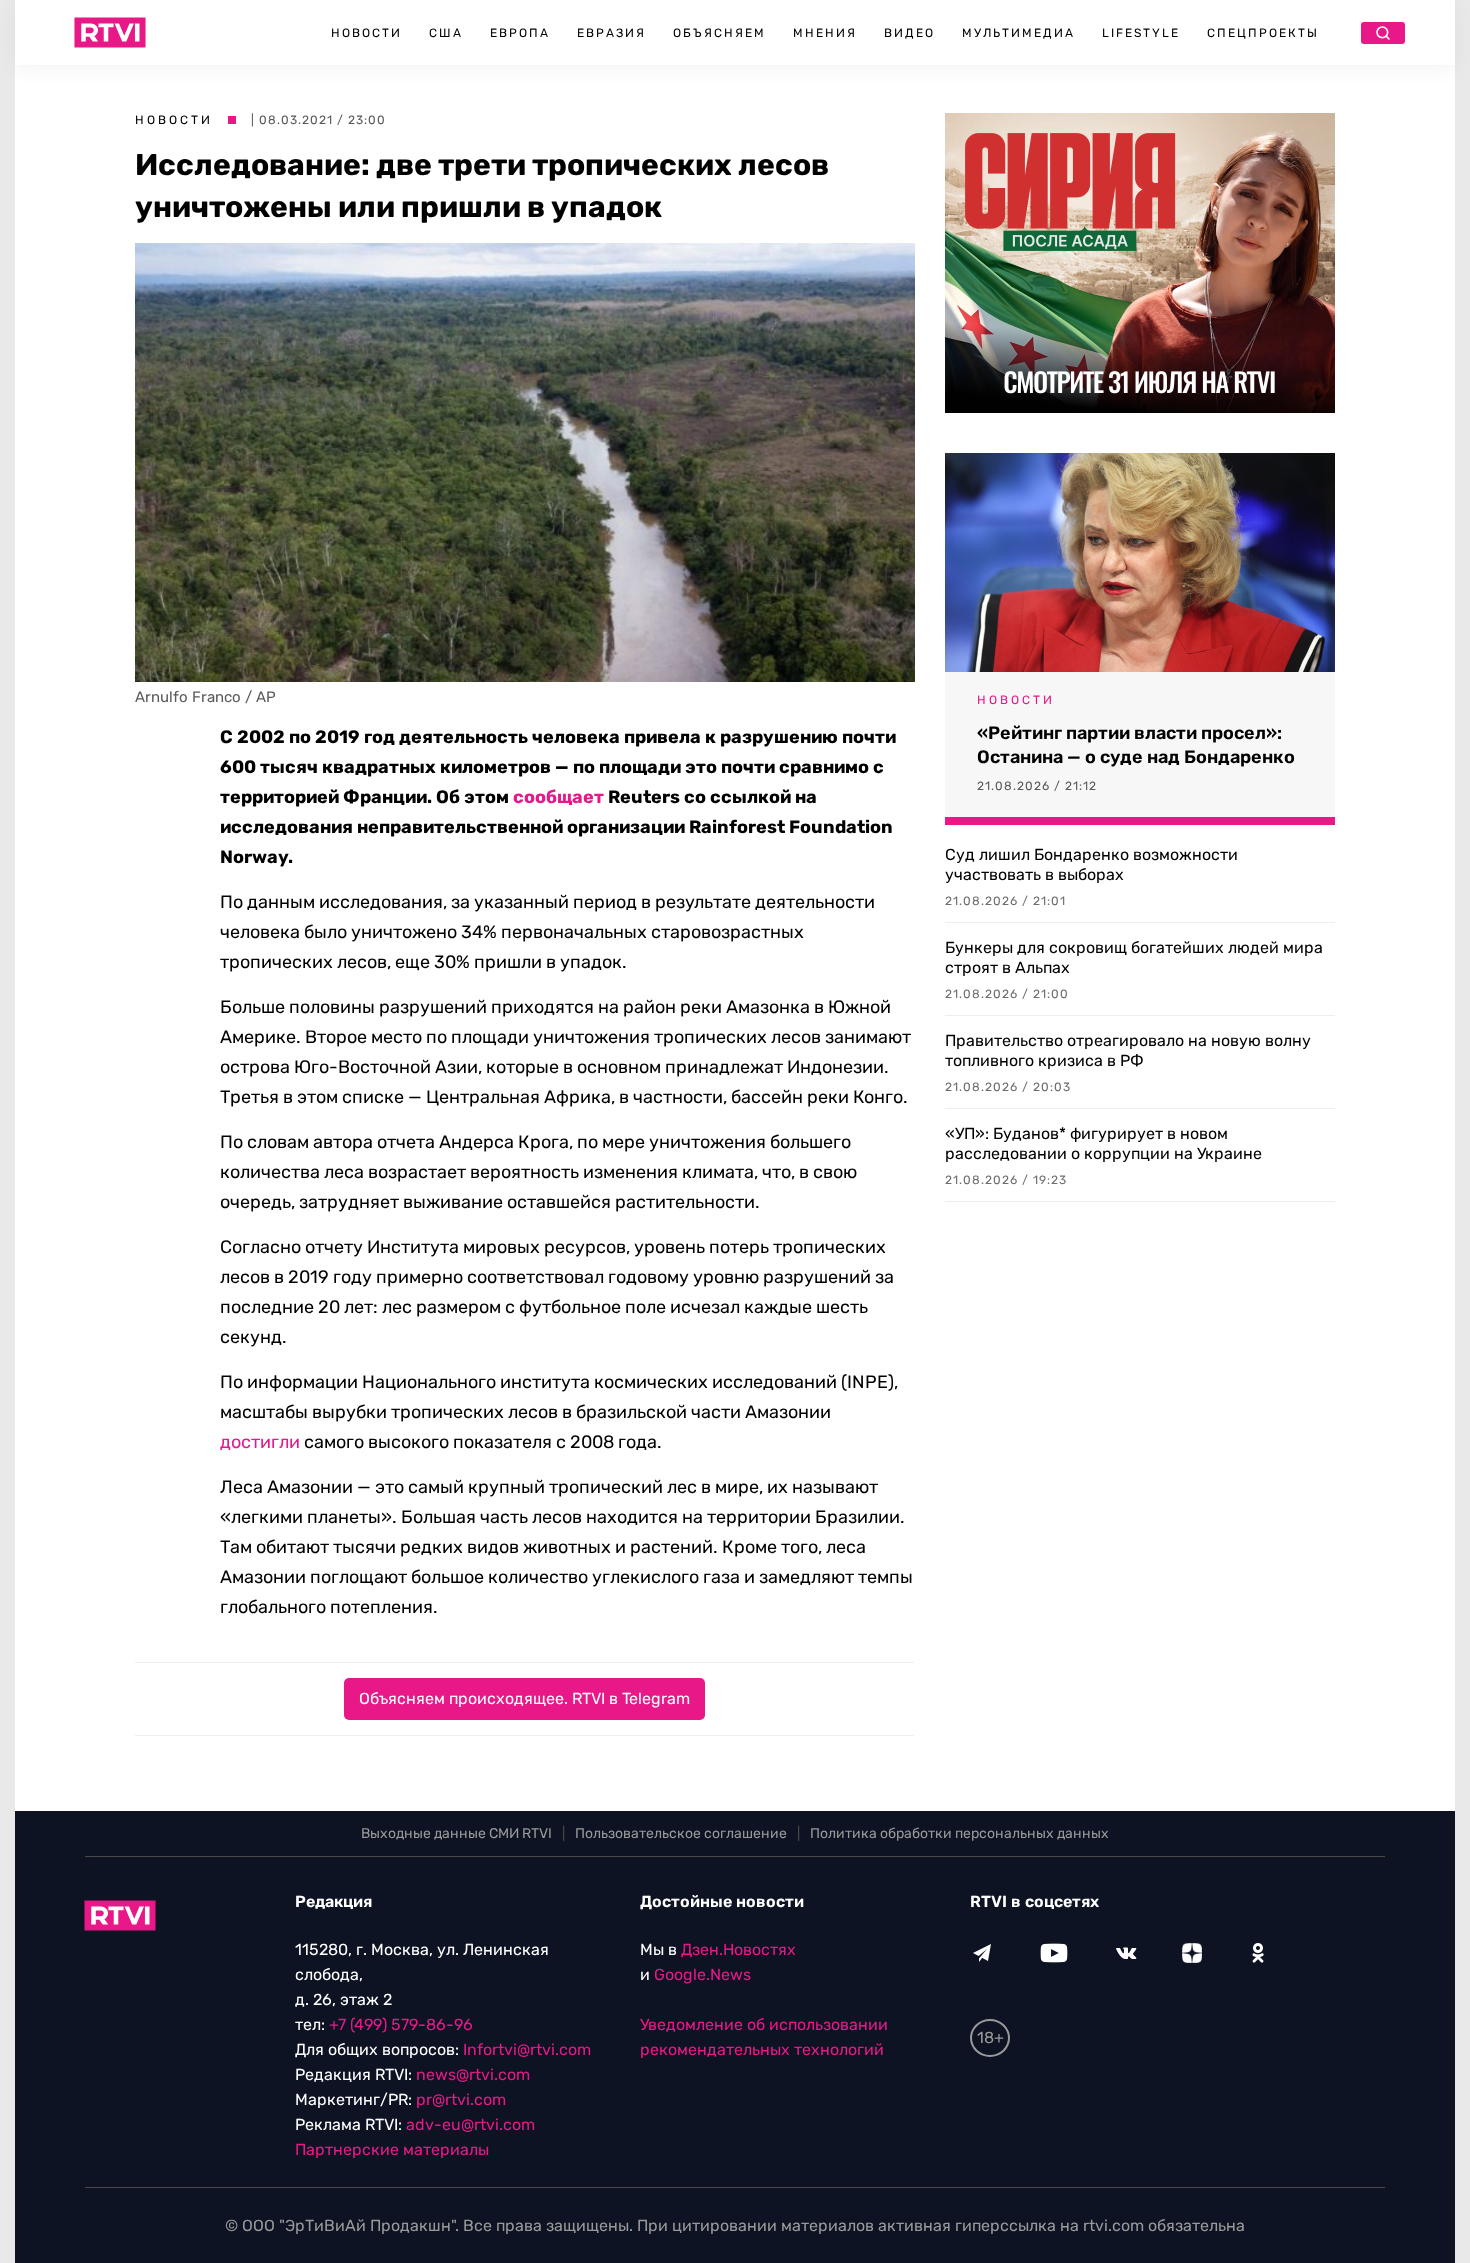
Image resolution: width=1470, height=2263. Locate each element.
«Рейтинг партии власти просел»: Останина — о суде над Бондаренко (1136, 745)
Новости (366, 33)
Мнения (825, 33)
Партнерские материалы (392, 2149)
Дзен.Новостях (738, 1949)
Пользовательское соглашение (681, 1833)
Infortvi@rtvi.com (527, 2049)
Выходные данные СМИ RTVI (456, 1833)
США (446, 33)
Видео (909, 33)
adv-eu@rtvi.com (470, 2124)
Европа (520, 33)
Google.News (702, 1974)
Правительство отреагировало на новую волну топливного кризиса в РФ (1128, 1050)
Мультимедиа (1018, 33)
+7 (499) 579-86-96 (401, 2024)
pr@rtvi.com (461, 2099)
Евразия (611, 33)
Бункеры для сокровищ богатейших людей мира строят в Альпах (1134, 957)
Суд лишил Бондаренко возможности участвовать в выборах (1091, 864)
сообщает (558, 797)
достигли (260, 1442)
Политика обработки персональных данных (959, 1833)
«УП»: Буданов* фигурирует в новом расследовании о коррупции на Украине (1103, 1143)
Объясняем (719, 33)
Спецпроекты (1263, 33)
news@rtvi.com (473, 2074)
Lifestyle (1141, 33)
